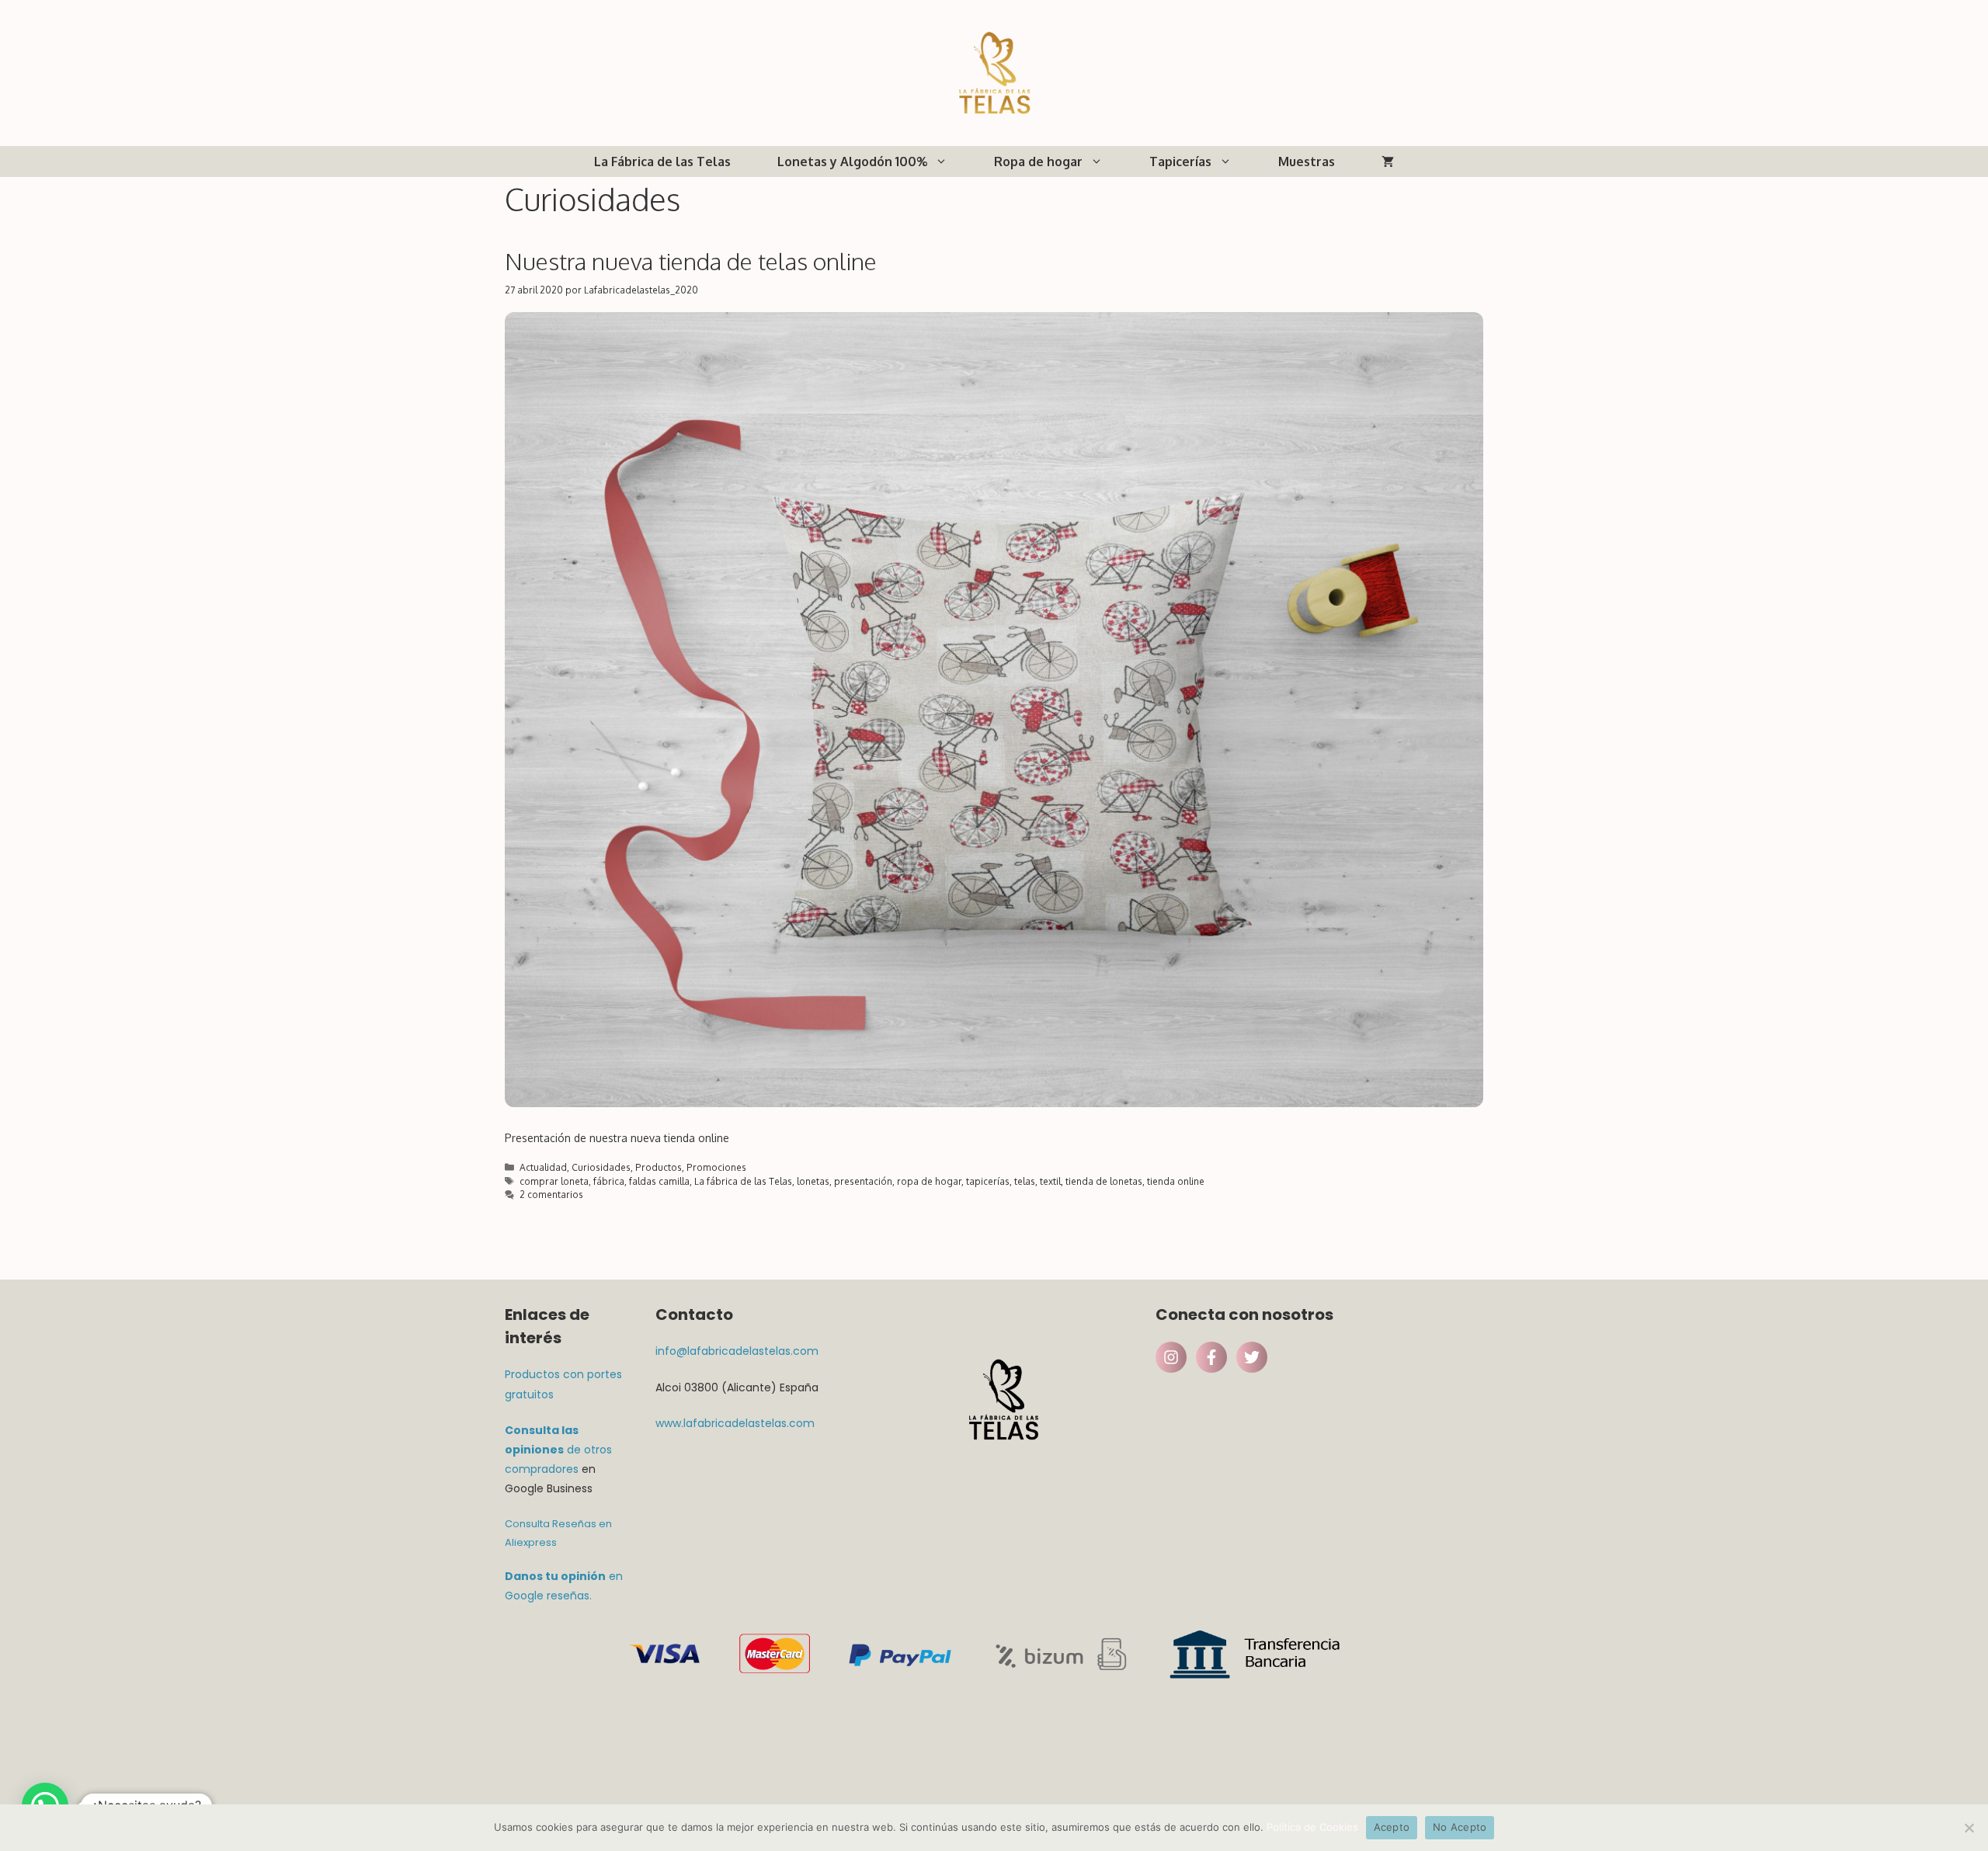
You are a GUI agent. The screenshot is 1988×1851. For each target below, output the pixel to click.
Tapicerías (1180, 161)
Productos (659, 1167)
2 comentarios (551, 1195)
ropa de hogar (929, 1181)
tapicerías (988, 1181)
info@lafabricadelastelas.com (737, 1351)
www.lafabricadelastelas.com (735, 1423)
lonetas (813, 1181)
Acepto (1392, 1827)
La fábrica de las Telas (743, 1181)
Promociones (716, 1167)
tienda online (1176, 1181)
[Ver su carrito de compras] (1388, 161)
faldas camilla (659, 1181)
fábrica (609, 1181)
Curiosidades (601, 1167)
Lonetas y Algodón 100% (852, 161)
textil (1050, 1181)
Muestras (1307, 161)
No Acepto (1460, 1827)
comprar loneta (554, 1181)
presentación (863, 1181)
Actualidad (543, 1167)
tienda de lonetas (1104, 1181)
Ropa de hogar (1038, 161)
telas (1025, 1181)
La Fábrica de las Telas (662, 161)
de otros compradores (558, 1450)
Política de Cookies (1312, 1827)
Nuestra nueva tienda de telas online (691, 261)
